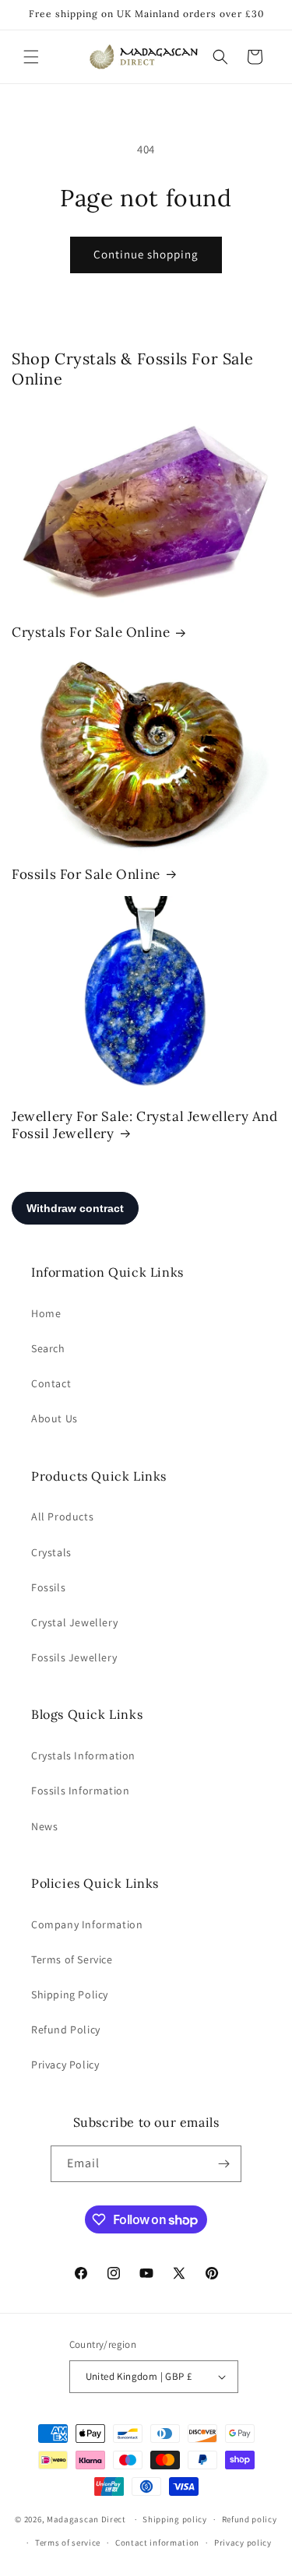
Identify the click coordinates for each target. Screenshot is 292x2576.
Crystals (51, 1552)
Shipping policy (175, 2519)
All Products (62, 1516)
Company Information (87, 1924)
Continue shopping (146, 254)
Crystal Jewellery (74, 1622)
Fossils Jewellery (74, 1657)
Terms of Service (72, 1959)
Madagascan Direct (86, 2519)
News (44, 1826)
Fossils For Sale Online (86, 874)
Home (46, 1313)
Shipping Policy (70, 1994)
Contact (51, 1383)
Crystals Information (83, 1755)
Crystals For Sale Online (91, 632)
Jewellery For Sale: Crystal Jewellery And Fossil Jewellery (145, 1125)
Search (48, 1348)
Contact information (157, 2543)
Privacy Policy (65, 2065)
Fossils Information (80, 1791)
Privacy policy (243, 2543)
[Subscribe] (223, 2164)
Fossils (48, 1587)
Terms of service (68, 2543)
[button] (31, 57)
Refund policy (250, 2519)
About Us (55, 1418)
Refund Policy (66, 2030)
